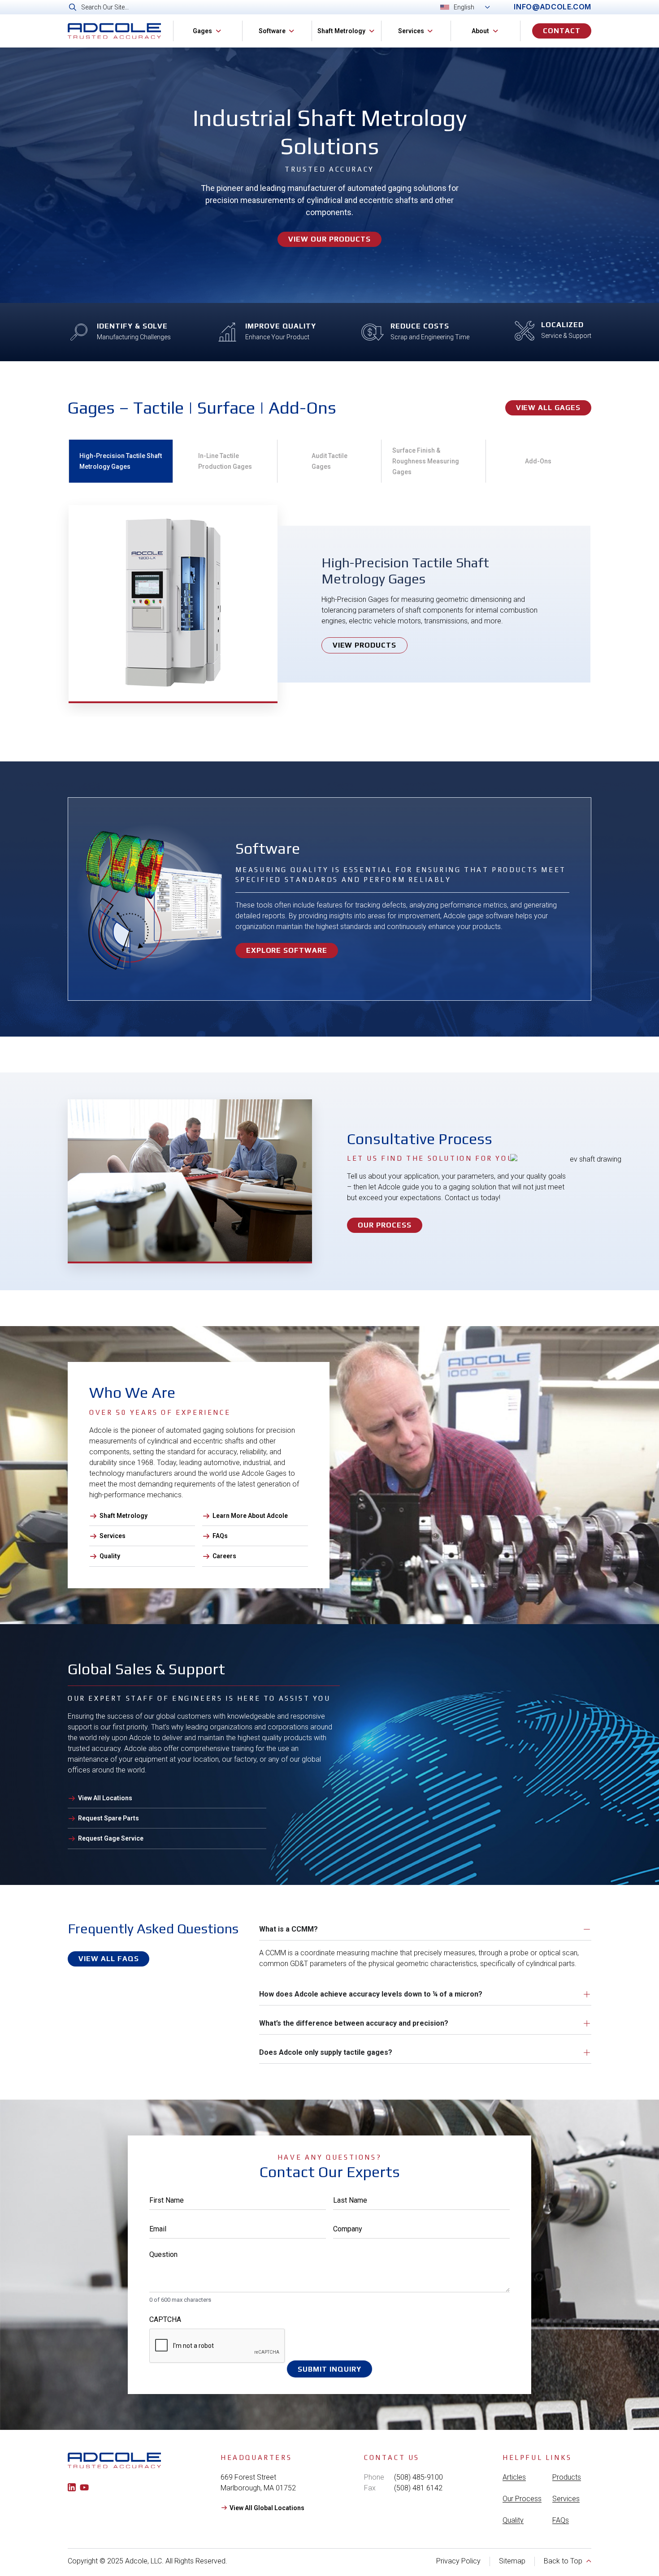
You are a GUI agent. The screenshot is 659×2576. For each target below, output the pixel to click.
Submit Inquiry (329, 2369)
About (480, 31)
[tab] (121, 461)
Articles (514, 2477)
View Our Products (329, 239)
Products (567, 2477)
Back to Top (563, 2561)
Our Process (522, 2499)
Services (411, 31)
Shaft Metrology (341, 31)
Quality (513, 2520)
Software (272, 31)
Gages (202, 31)
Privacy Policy (458, 2561)
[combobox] (275, 7)
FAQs (561, 2520)
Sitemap (512, 2561)
